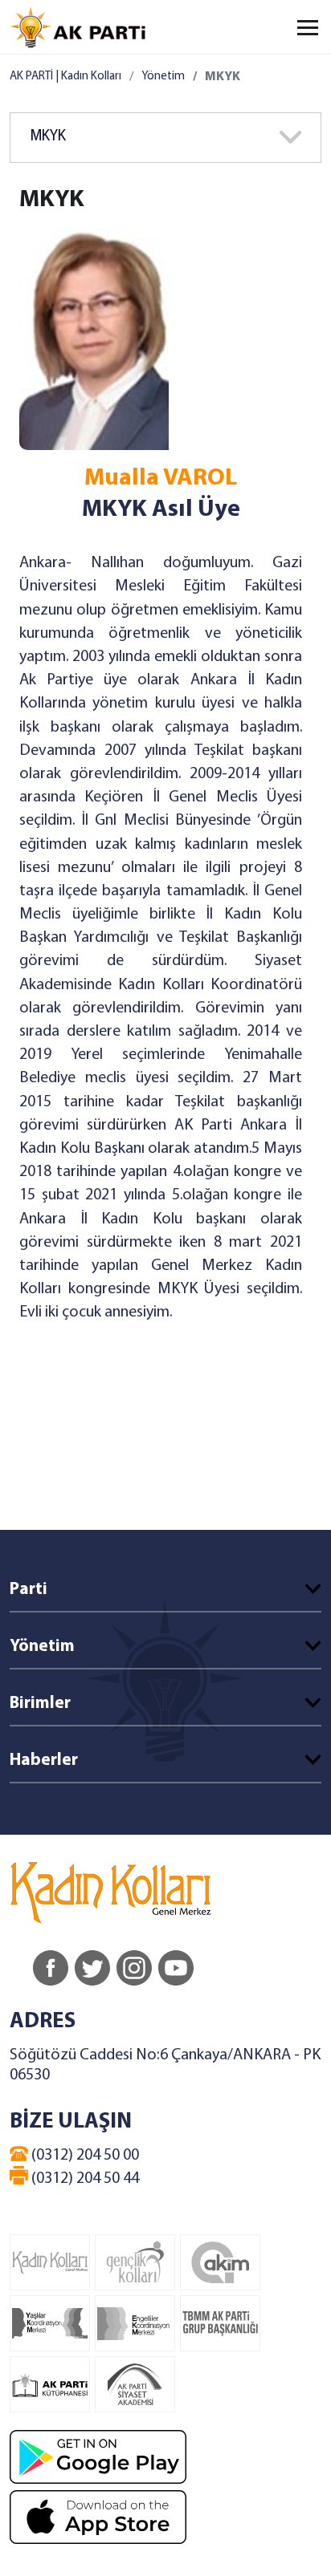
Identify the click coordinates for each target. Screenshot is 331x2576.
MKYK (48, 137)
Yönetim (163, 77)
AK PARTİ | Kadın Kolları (65, 77)
